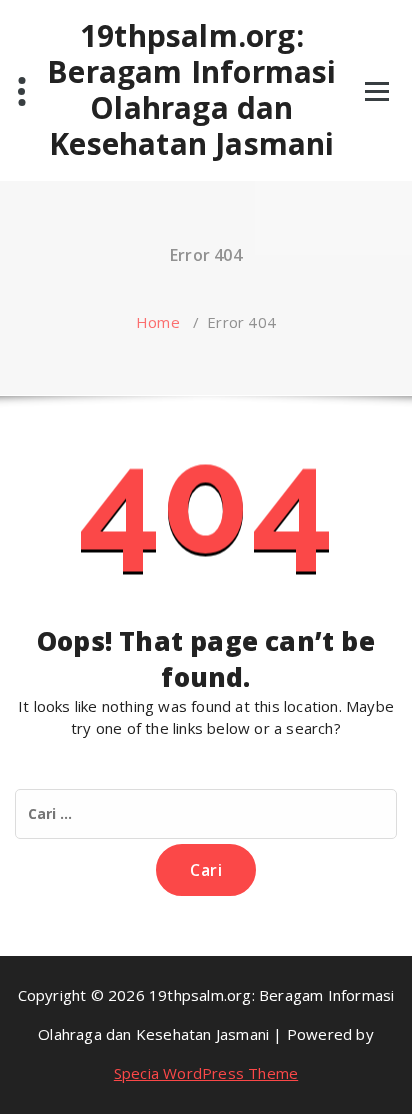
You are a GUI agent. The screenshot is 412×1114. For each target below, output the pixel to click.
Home (158, 322)
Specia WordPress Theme (206, 1073)
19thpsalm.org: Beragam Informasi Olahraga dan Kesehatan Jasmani (191, 90)
